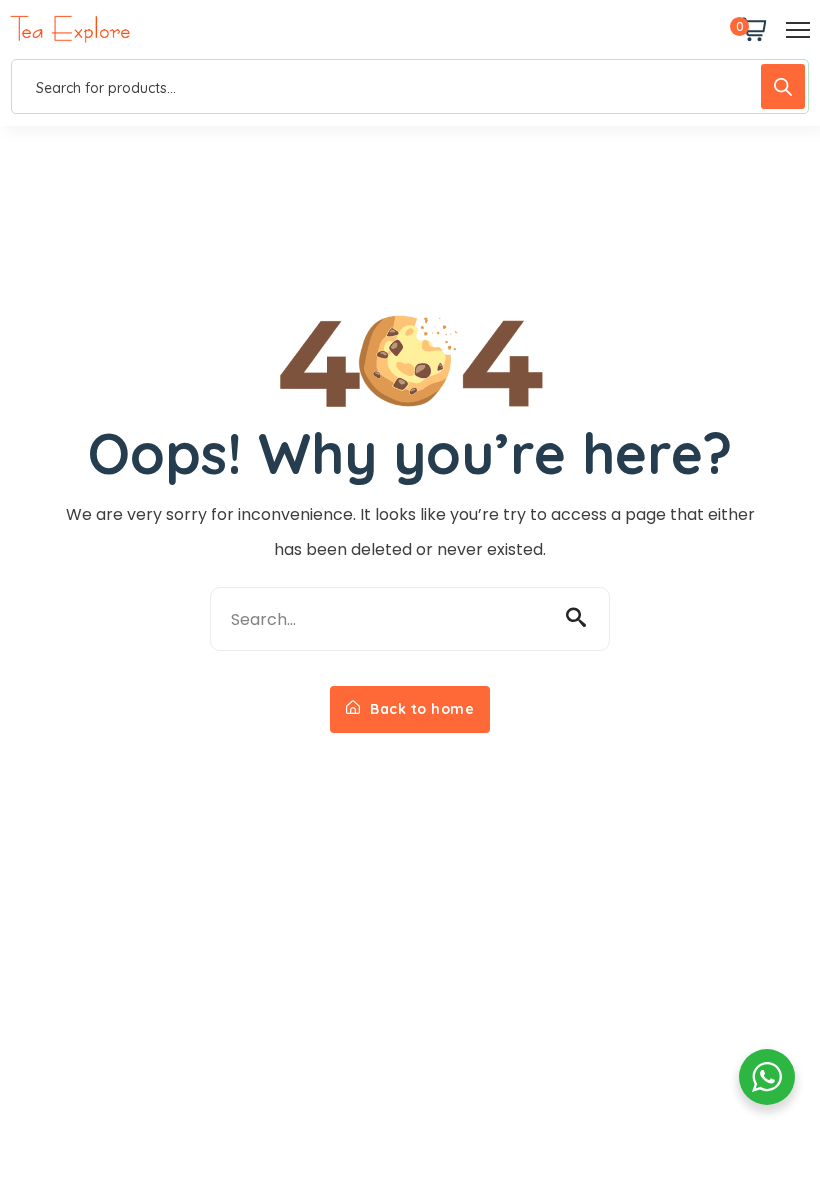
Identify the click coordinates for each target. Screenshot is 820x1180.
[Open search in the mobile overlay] (410, 86)
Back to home (420, 709)
